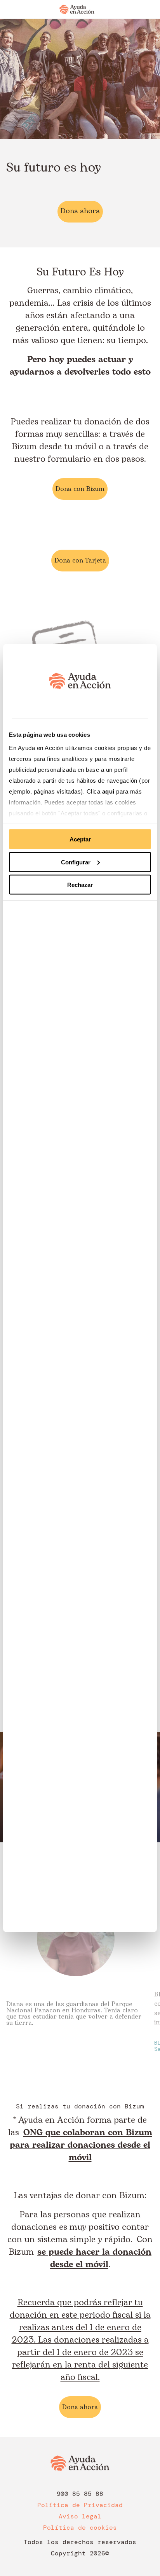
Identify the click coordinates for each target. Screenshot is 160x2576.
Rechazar (80, 885)
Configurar (76, 862)
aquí (109, 791)
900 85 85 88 (80, 2494)
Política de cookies (80, 2528)
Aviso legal (80, 2516)
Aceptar (80, 839)
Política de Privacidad (80, 2505)
